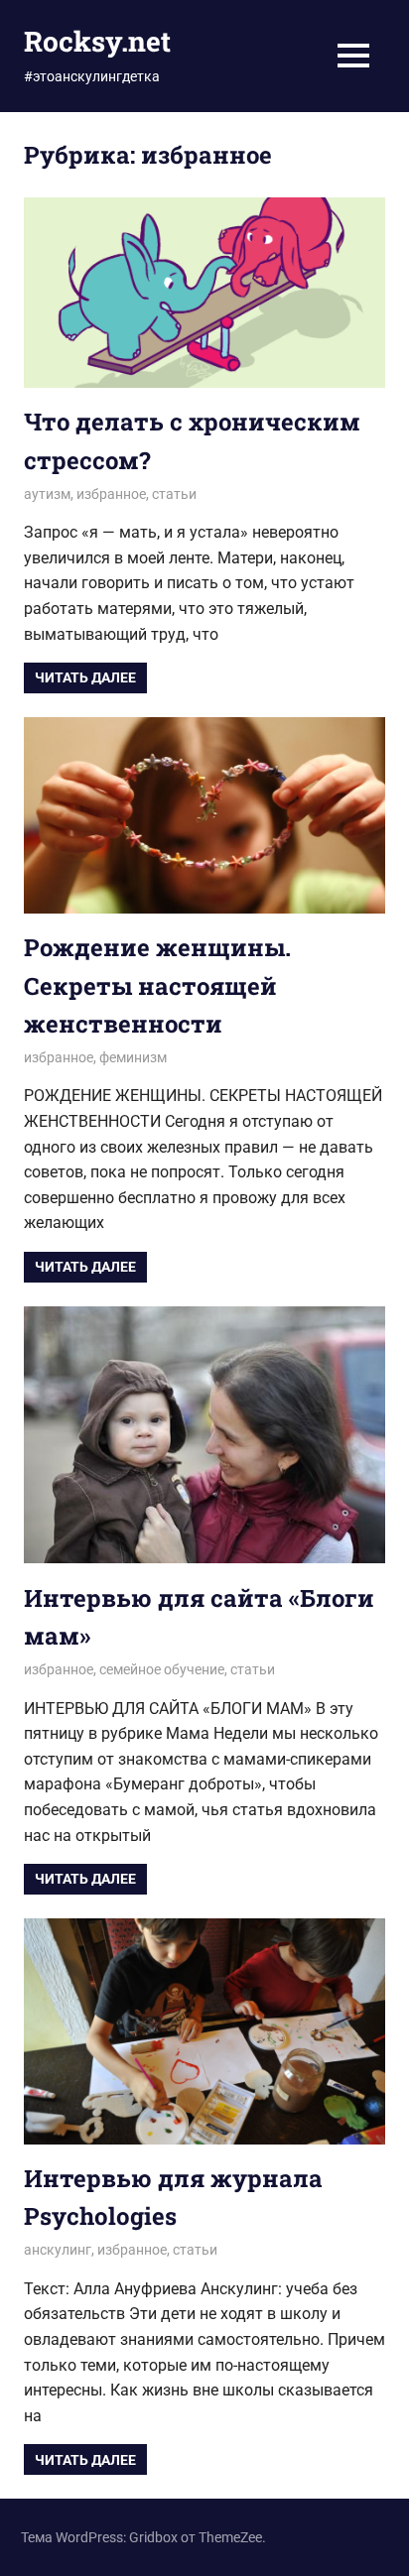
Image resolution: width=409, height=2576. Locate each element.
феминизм (133, 1057)
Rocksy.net (97, 41)
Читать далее (85, 677)
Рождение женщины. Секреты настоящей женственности (157, 985)
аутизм (47, 494)
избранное (111, 494)
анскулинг (58, 2250)
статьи (174, 494)
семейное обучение (162, 1669)
